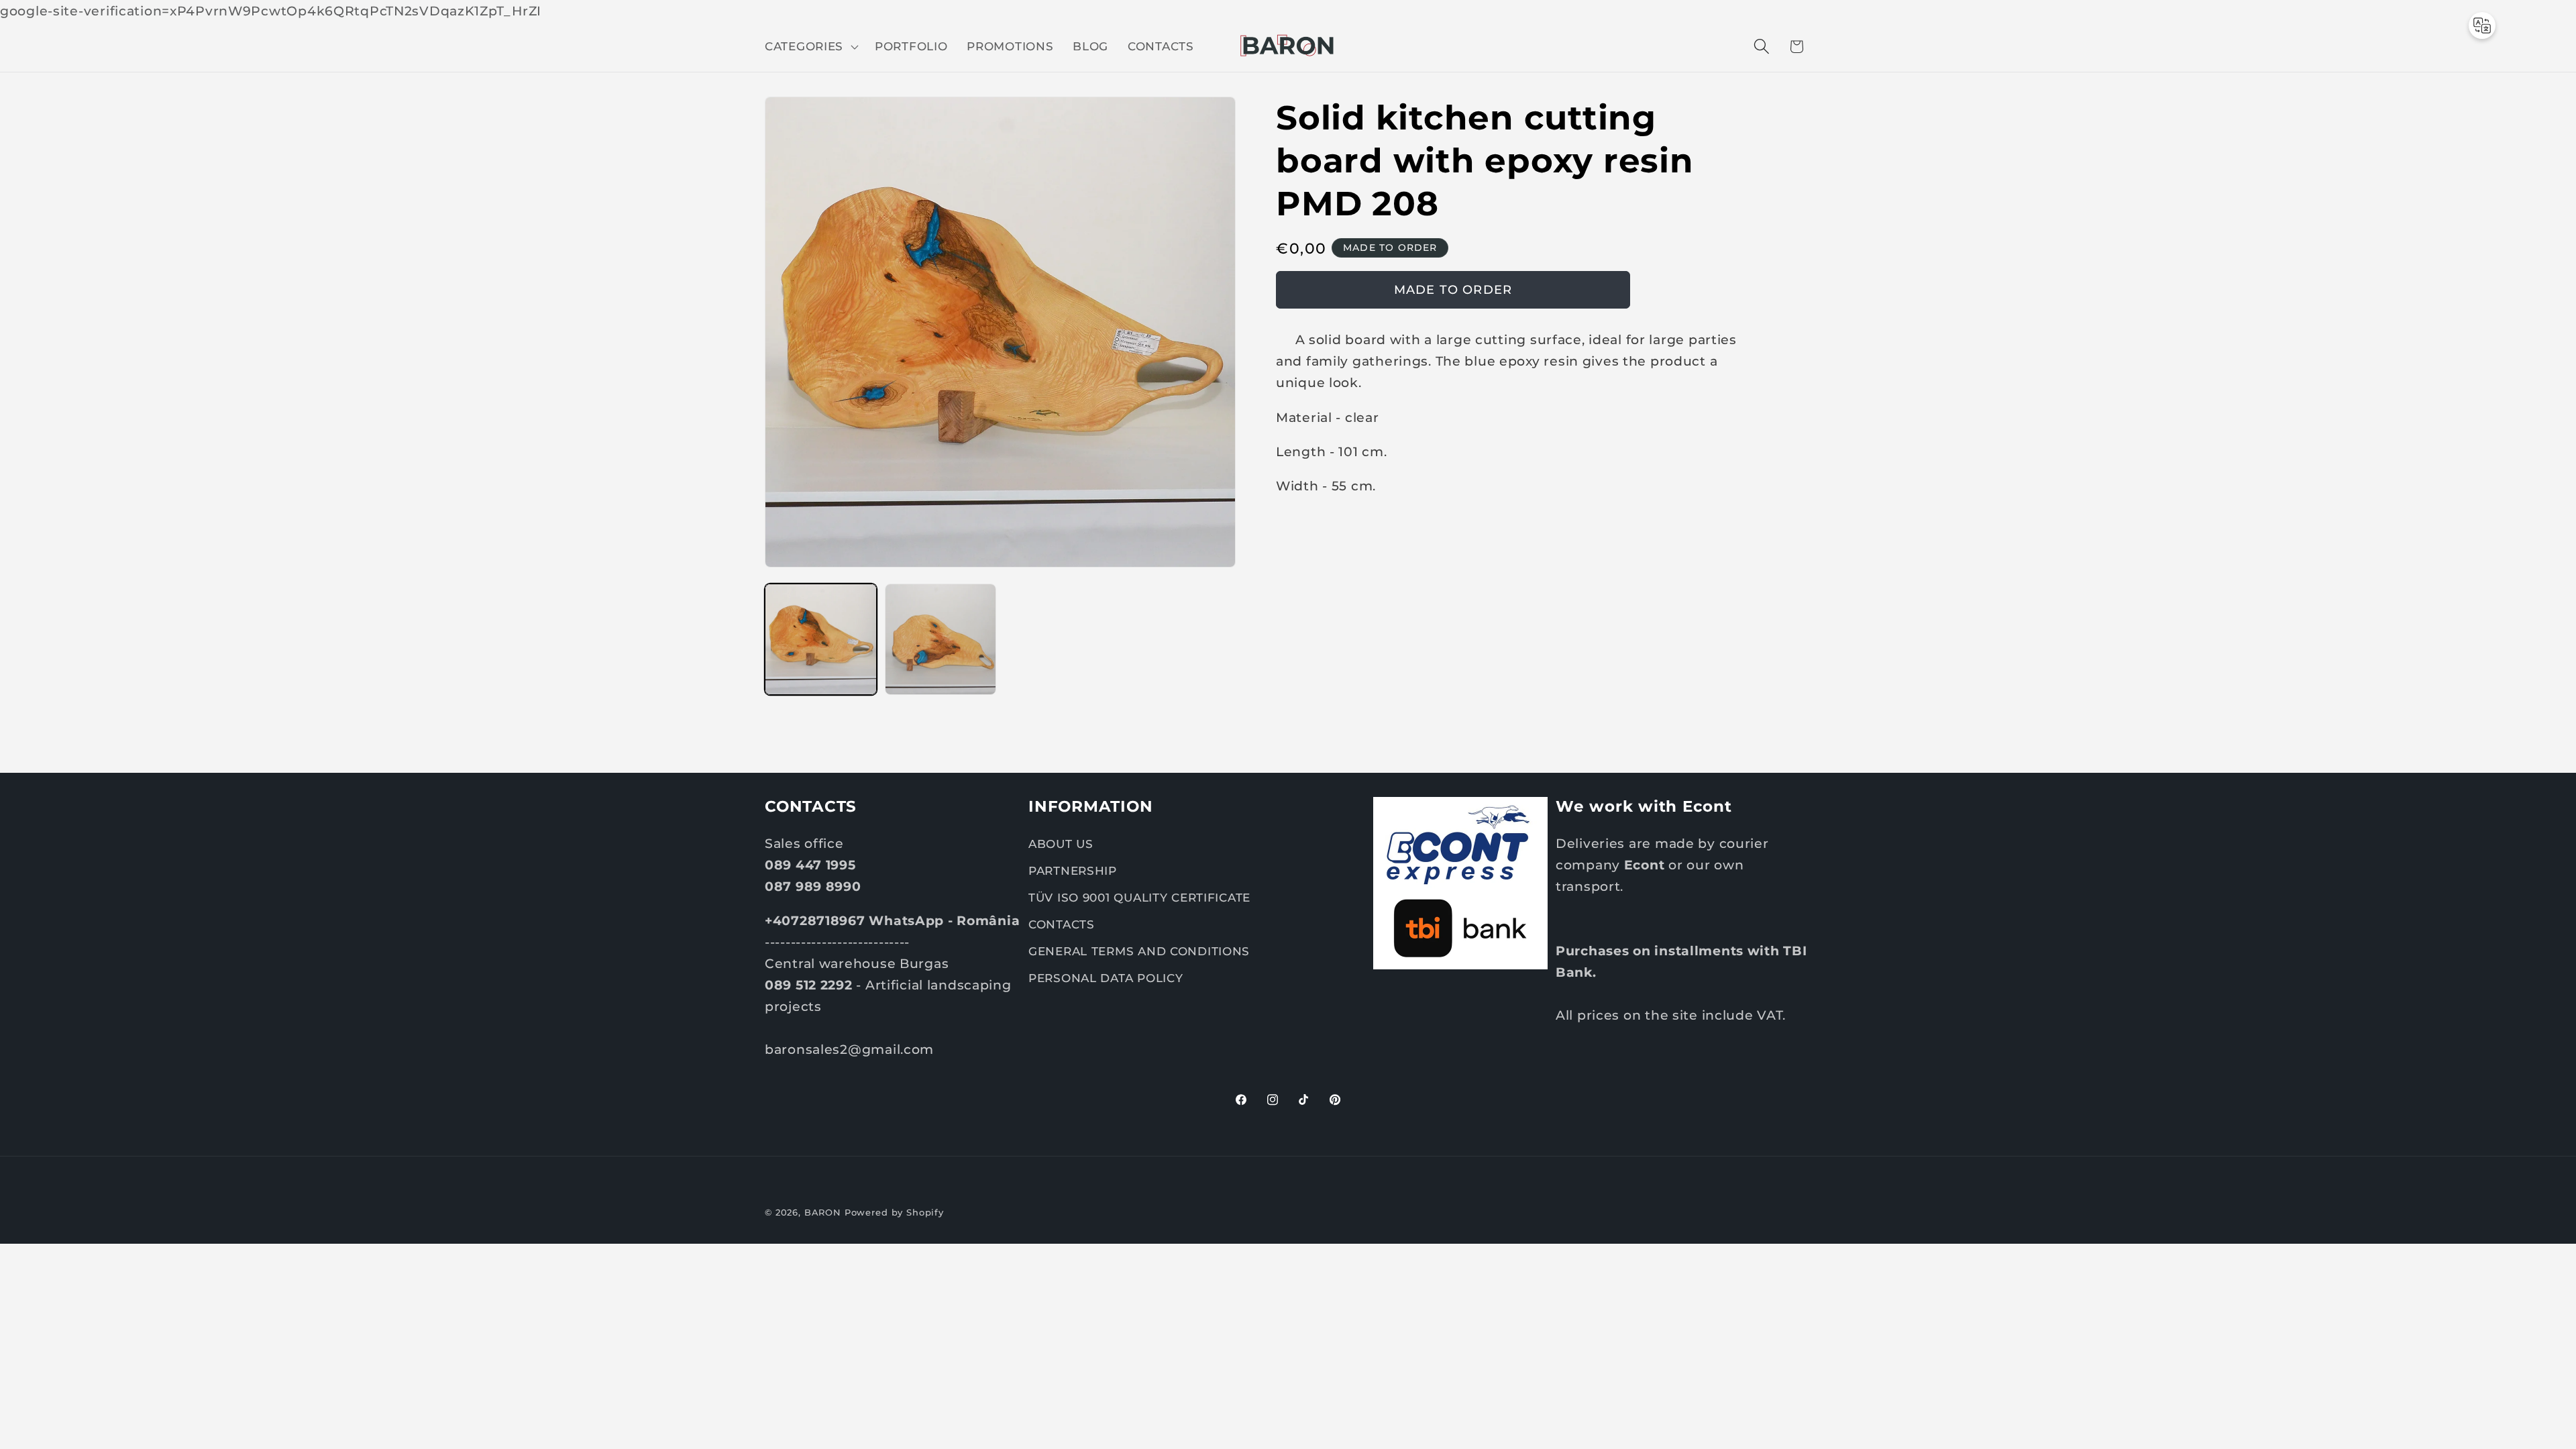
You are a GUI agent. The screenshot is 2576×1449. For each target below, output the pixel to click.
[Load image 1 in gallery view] (821, 640)
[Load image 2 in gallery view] (941, 640)
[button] (810, 46)
